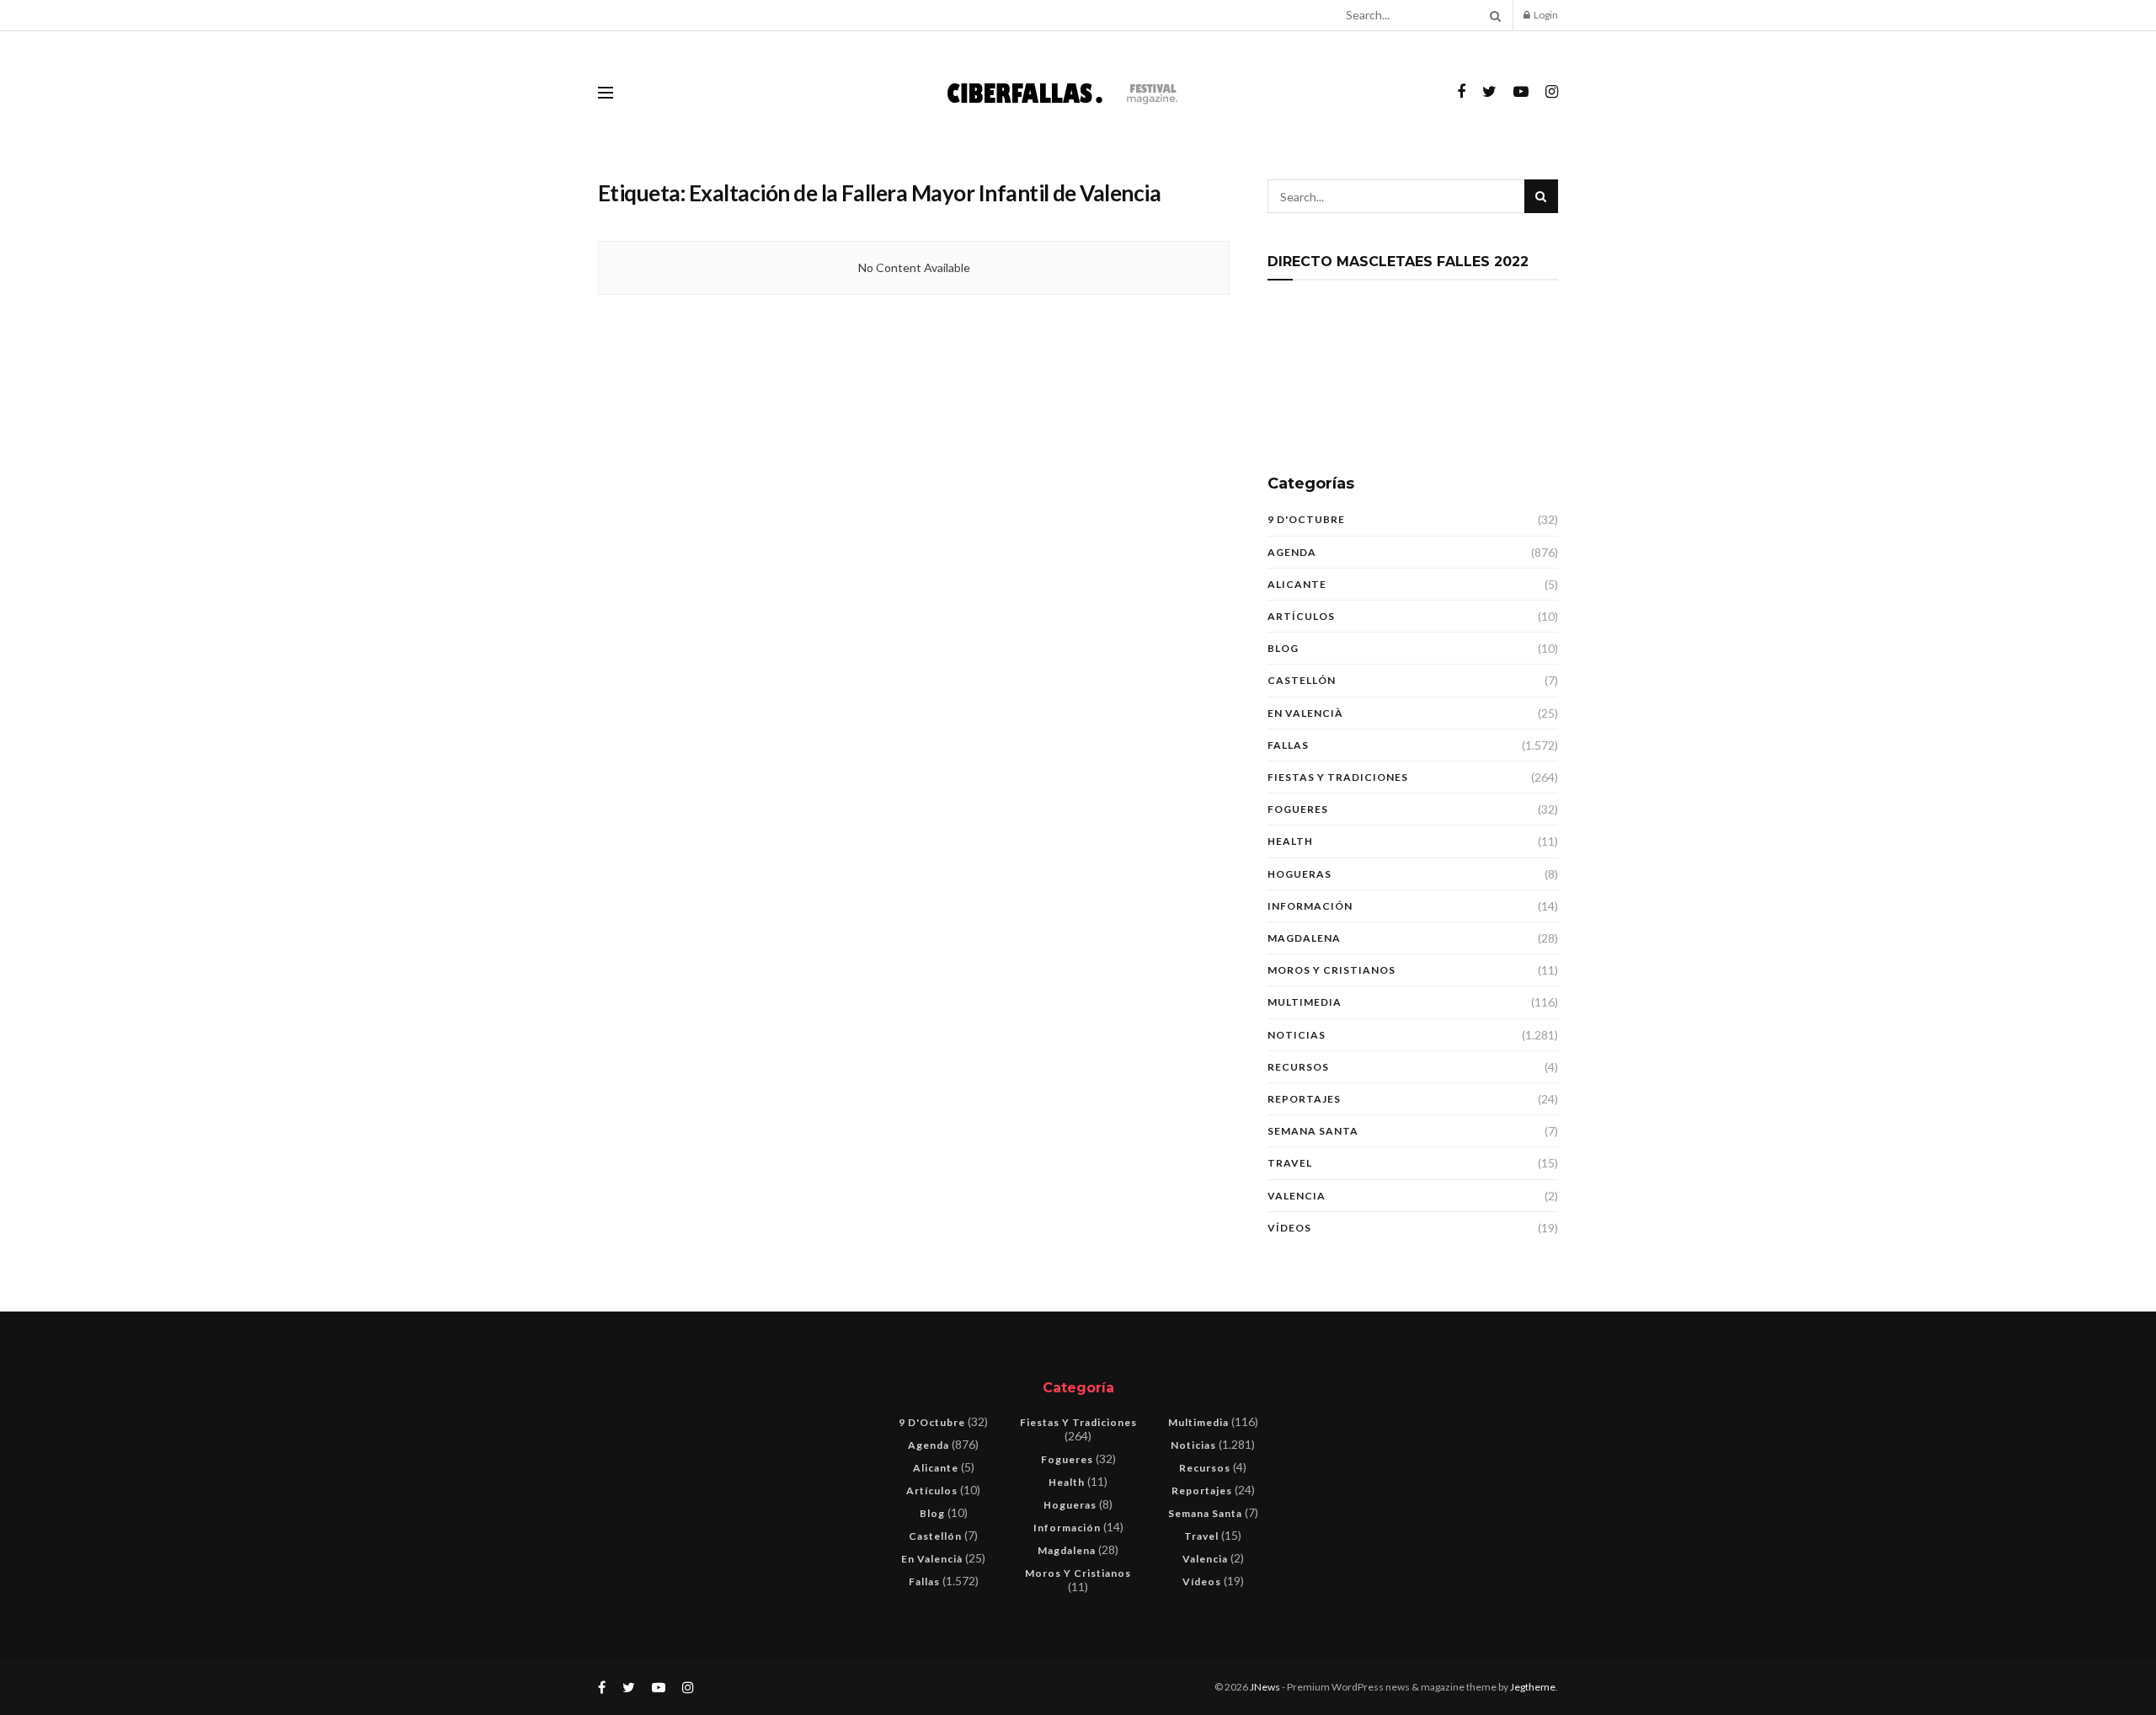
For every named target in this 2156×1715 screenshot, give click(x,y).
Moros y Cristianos (1331, 970)
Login (1545, 15)
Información (1310, 906)
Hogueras (1299, 874)
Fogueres (1298, 809)
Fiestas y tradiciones (1338, 777)
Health (1290, 841)
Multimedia (1305, 1002)
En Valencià (1305, 713)
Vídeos (1289, 1228)
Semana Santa (1313, 1131)
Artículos (1301, 616)
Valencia (1297, 1196)
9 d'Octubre (1306, 519)
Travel (1290, 1163)
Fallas (1288, 745)
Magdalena (1304, 938)
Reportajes (1304, 1099)
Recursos (1298, 1067)
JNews (1265, 1687)
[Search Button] (1492, 15)
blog (1283, 648)
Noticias (1297, 1035)
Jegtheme (1533, 1687)
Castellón (1302, 680)
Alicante (1297, 584)
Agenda (1292, 552)
